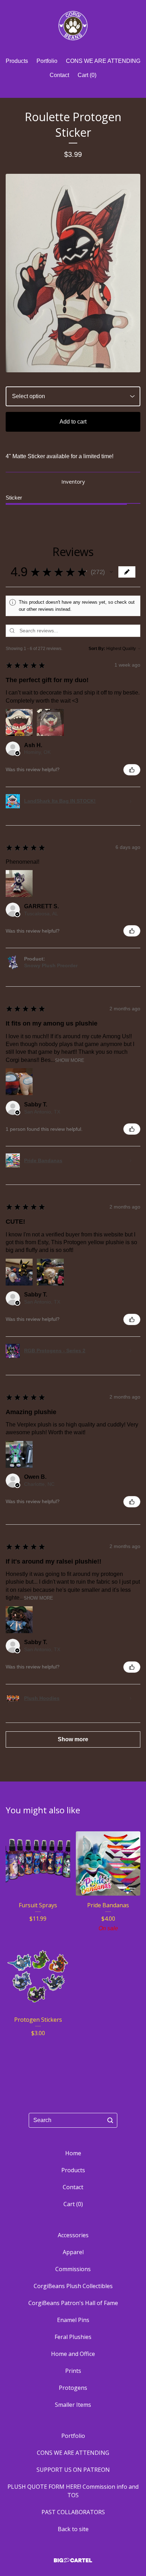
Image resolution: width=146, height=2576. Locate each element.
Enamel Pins (73, 2320)
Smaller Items (73, 2405)
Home (73, 2153)
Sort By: (97, 649)
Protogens (73, 2388)
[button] (111, 572)
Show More (70, 1060)
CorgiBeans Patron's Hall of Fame (73, 2303)
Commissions (73, 2269)
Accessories (73, 2235)
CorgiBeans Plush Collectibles (73, 2286)
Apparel (73, 2252)
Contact (59, 75)
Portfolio (47, 61)
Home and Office (73, 2354)
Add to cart (73, 422)
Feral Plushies (73, 2337)
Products (17, 61)
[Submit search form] (110, 2120)
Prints (73, 2371)
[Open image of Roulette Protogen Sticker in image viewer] (73, 273)
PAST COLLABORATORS (73, 2512)
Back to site (73, 2529)
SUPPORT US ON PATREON (73, 2470)
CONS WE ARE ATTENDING (103, 61)
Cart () (87, 75)
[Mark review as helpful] (132, 770)
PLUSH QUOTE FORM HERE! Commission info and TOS (73, 2491)
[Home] (73, 26)
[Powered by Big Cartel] (73, 2560)
